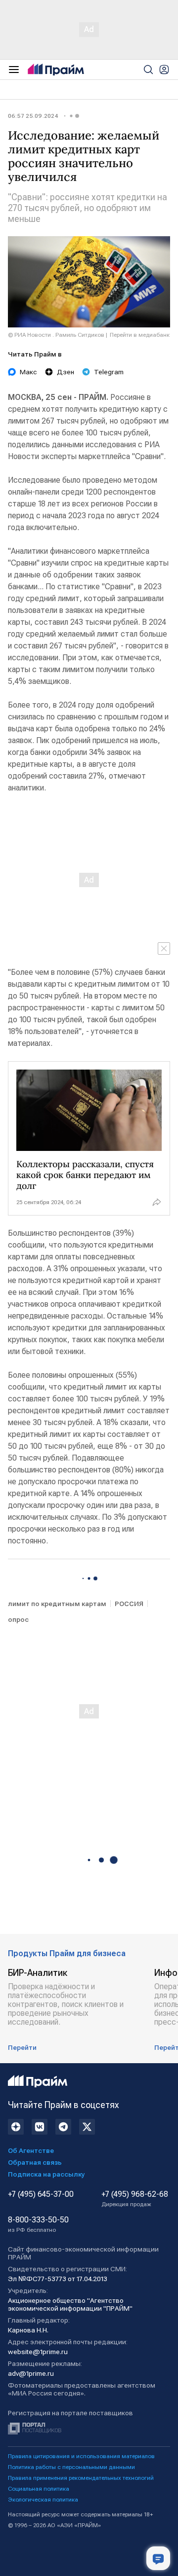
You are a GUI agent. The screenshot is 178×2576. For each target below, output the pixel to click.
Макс (28, 372)
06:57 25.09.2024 (33, 116)
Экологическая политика (43, 2500)
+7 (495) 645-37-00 (41, 2194)
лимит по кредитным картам (57, 1604)
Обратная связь (35, 2162)
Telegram (109, 372)
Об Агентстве (31, 2150)
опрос (18, 1619)
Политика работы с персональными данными (71, 2467)
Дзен (66, 372)
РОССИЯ (129, 1604)
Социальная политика (39, 2489)
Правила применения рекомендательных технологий (81, 2478)
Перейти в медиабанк (140, 335)
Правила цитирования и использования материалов (81, 2456)
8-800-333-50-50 (38, 2224)
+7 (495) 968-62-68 (135, 2199)
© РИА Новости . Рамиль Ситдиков (56, 335)
